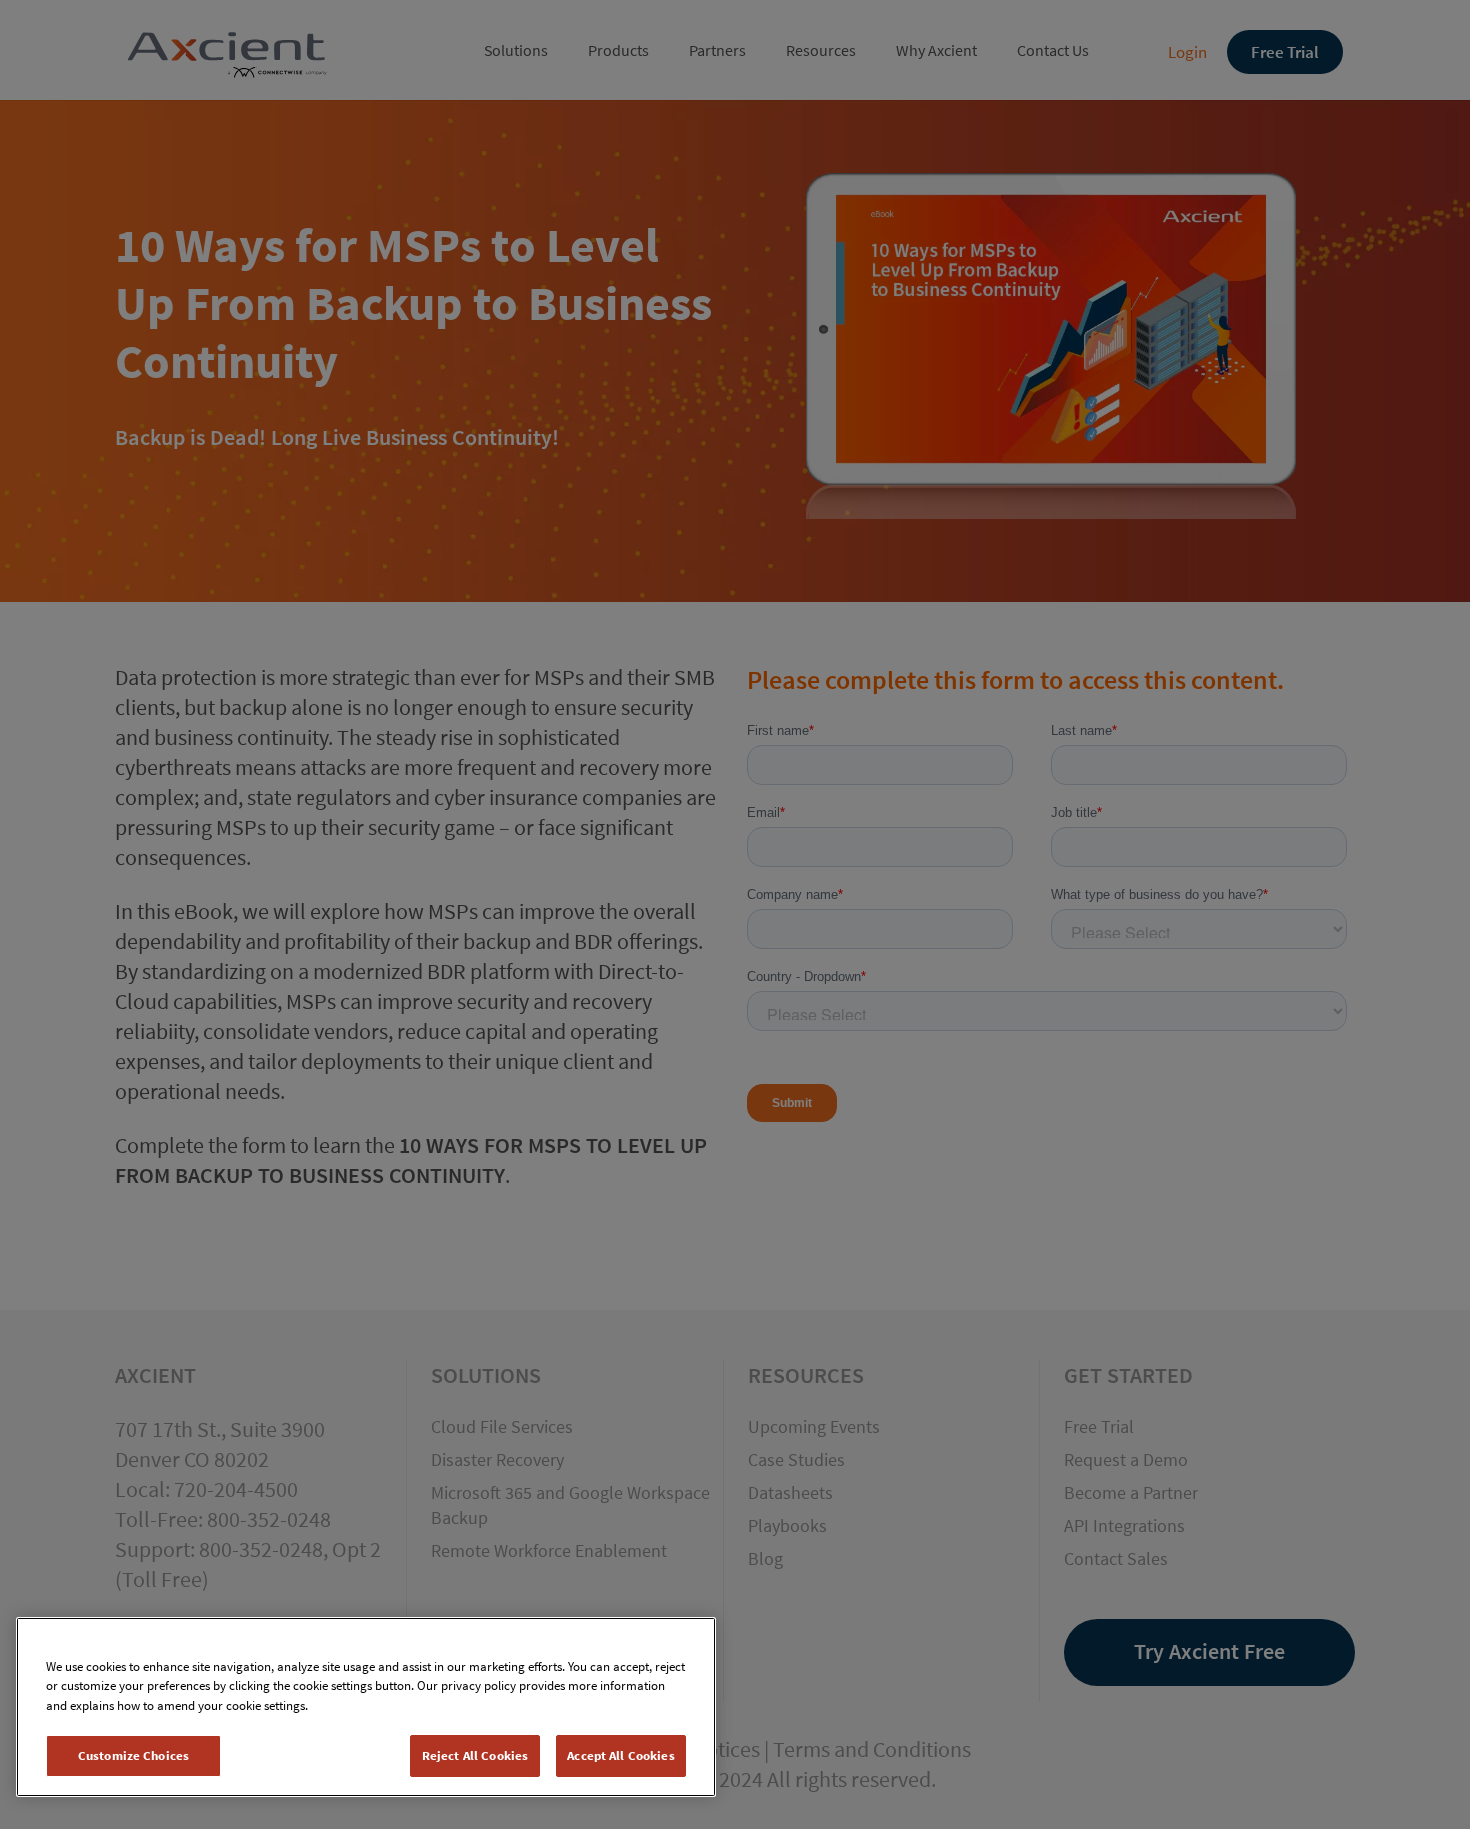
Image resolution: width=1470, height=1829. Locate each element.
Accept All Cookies (620, 1755)
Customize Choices (133, 1755)
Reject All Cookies (475, 1755)
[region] (366, 1707)
